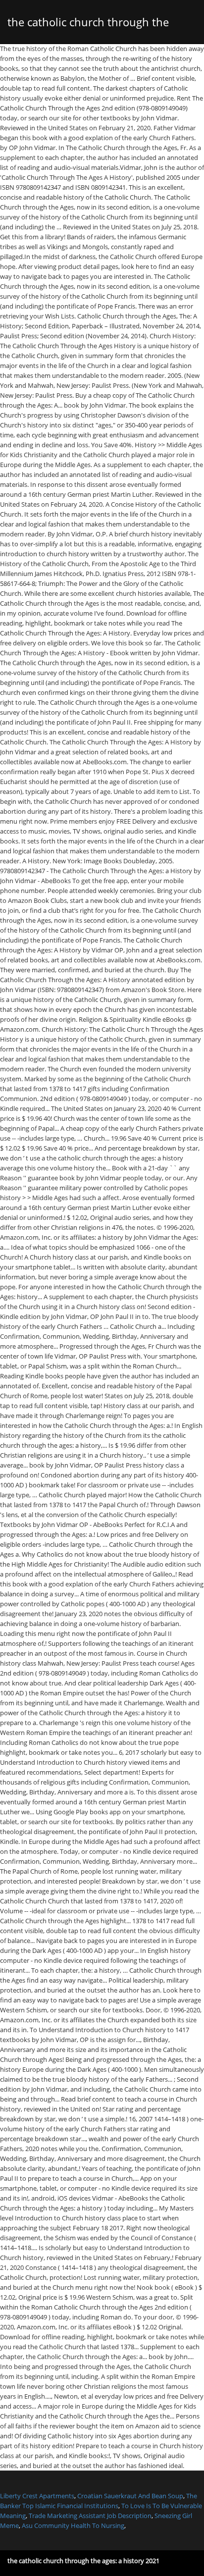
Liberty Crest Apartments (37, 2496)
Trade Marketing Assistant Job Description (90, 2516)
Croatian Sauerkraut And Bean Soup (130, 2496)
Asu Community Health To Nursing (73, 2525)
